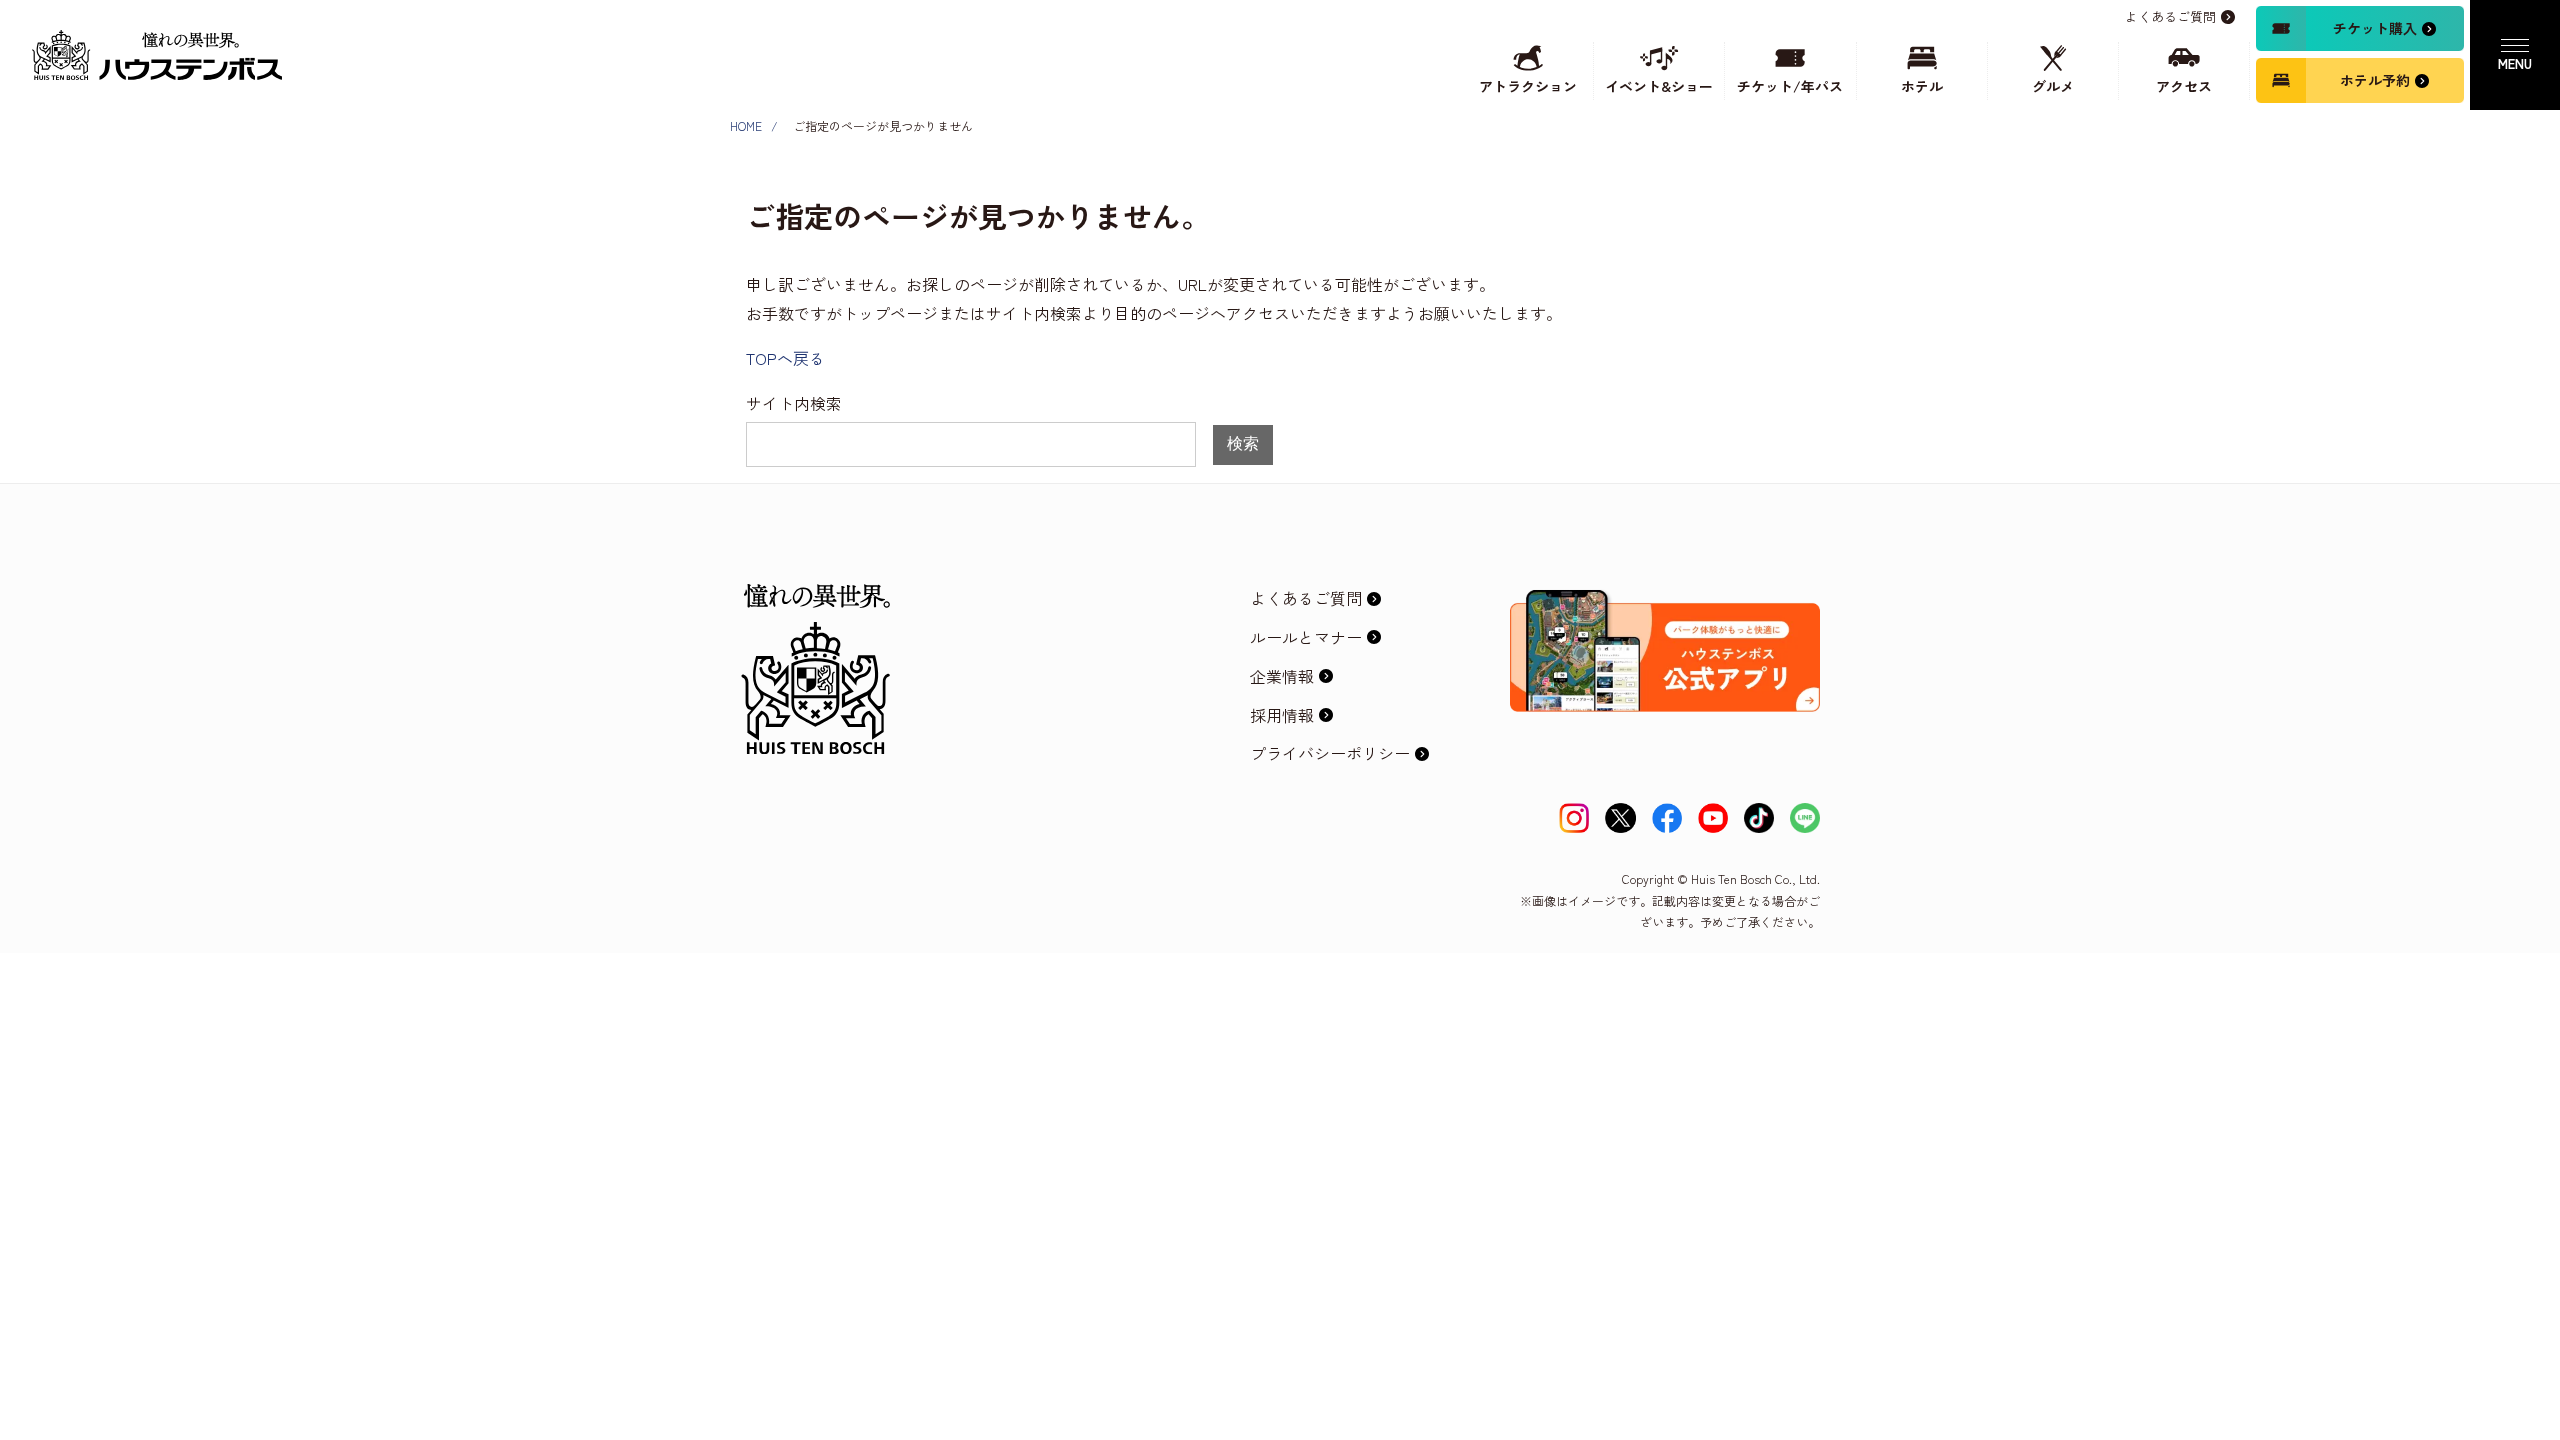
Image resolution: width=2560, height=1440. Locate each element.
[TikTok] (1759, 818)
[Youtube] (1713, 818)
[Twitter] (1620, 818)
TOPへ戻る (785, 358)
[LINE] (1805, 818)
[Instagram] (1574, 818)
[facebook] (1667, 818)
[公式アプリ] (1665, 605)
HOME (746, 125)
